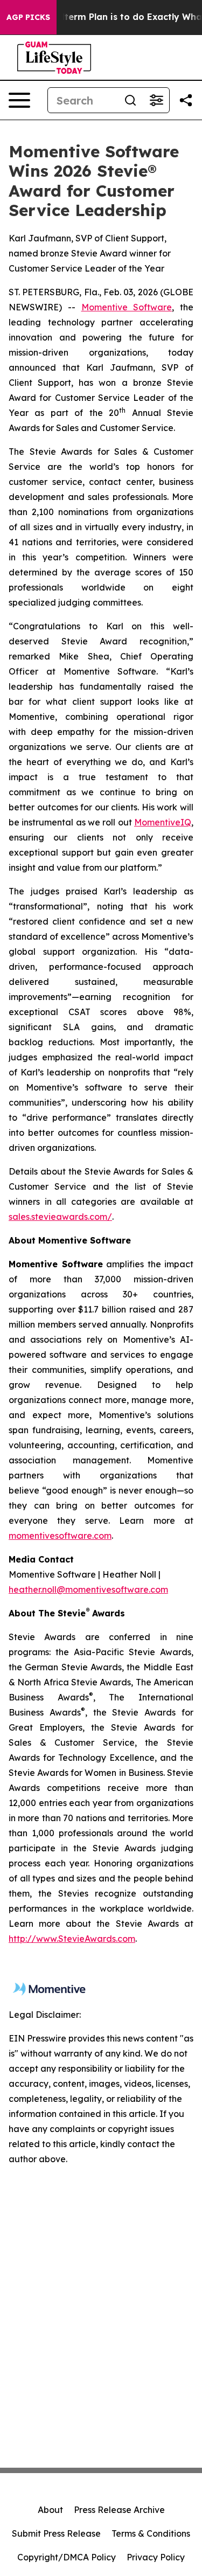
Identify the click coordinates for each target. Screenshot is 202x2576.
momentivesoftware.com (60, 1536)
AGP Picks (28, 17)
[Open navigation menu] (19, 100)
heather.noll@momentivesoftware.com (88, 1589)
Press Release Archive (119, 2510)
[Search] (130, 100)
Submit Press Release (56, 2533)
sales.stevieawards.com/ (60, 1217)
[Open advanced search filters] (156, 100)
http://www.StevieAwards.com (72, 1939)
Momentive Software (127, 307)
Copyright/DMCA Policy (67, 2557)
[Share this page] (186, 100)
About (50, 2510)
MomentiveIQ (163, 822)
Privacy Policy (156, 2557)
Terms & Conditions (151, 2533)
